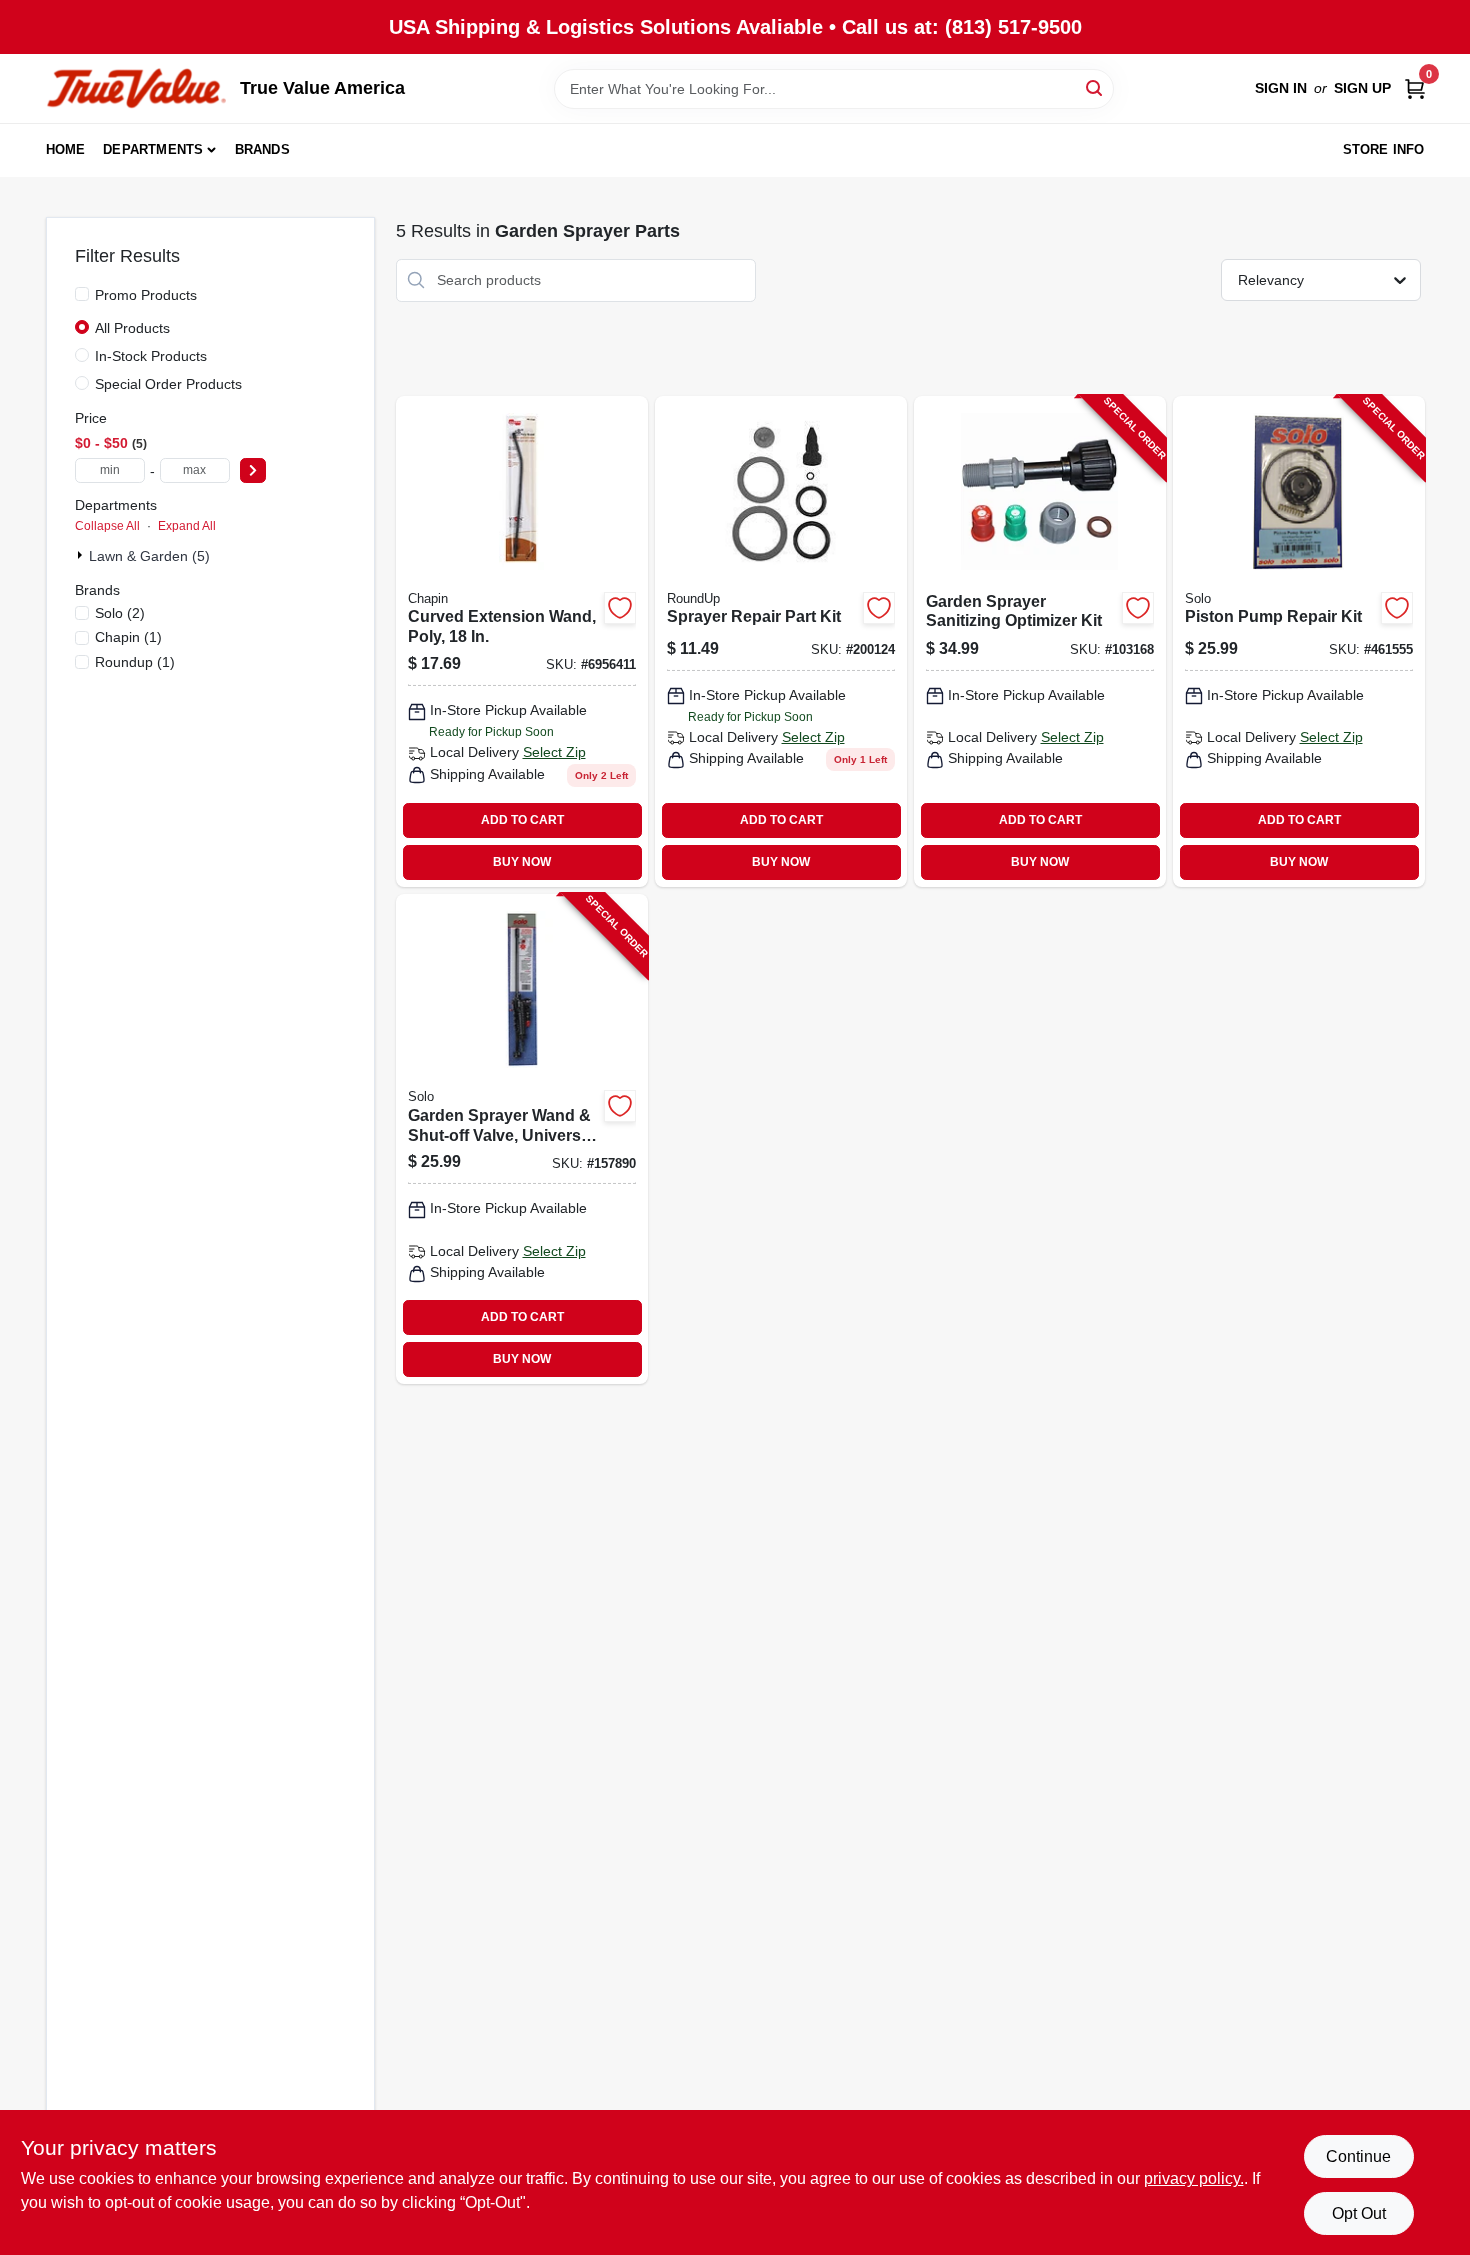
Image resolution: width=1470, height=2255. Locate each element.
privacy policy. (1194, 2178)
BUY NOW (522, 862)
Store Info (1384, 149)
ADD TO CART (522, 820)
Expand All (187, 526)
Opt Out (1359, 2213)
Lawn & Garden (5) (149, 556)
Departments (153, 149)
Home (66, 149)
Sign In (1281, 88)
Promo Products (146, 295)
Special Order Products (168, 384)
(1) (128, 637)
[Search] (1095, 87)
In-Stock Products (151, 356)
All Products (132, 328)
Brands (262, 149)
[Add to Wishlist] (620, 608)
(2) (120, 613)
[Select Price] (253, 470)
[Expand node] (82, 555)
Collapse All (107, 526)
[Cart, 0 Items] (1415, 88)
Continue (1358, 2156)
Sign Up (1362, 88)
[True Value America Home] (136, 88)
